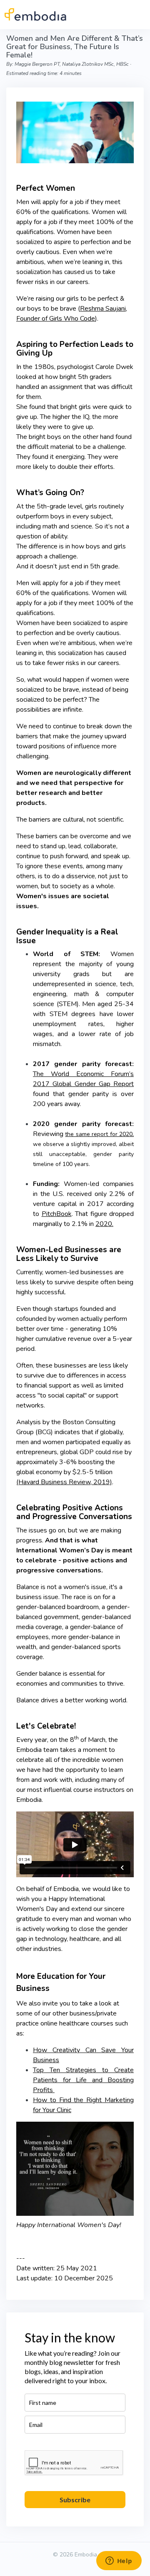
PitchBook (57, 1214)
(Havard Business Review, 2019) (64, 1482)
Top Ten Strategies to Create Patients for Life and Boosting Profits (83, 2080)
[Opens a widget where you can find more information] (119, 2561)
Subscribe (75, 2500)
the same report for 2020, (99, 1134)
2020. (104, 1224)
